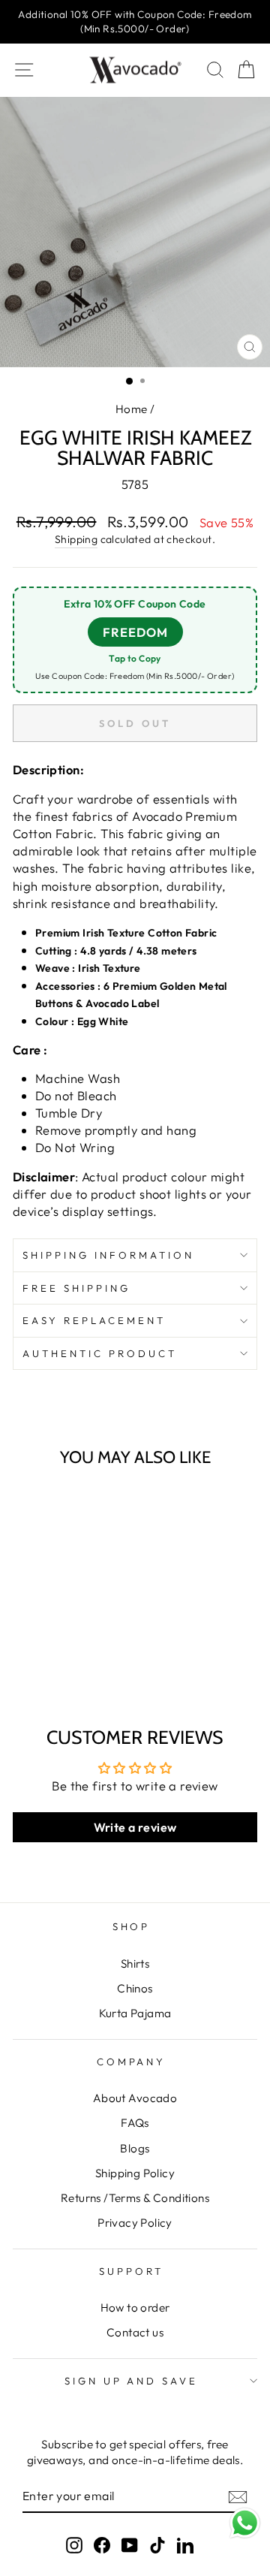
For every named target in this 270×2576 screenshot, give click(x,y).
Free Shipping (76, 1288)
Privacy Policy (135, 2223)
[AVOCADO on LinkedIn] (185, 2544)
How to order (135, 2308)
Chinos (135, 1988)
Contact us (135, 2332)
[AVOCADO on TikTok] (157, 2544)
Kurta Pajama (135, 2013)
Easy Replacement (94, 1320)
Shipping (76, 539)
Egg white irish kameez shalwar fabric (61, 1633)
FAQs (135, 2123)
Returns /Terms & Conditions (135, 2198)
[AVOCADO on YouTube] (130, 2544)
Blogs (135, 2148)
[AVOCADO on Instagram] (74, 2544)
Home (132, 409)
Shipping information (108, 1255)
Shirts (135, 1964)
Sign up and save (132, 2381)
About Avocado (135, 2098)
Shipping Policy (135, 2173)
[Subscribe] (238, 2496)
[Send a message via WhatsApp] (245, 2523)
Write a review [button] (135, 1827)
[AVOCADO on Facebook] (102, 2544)
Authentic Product (100, 1353)
